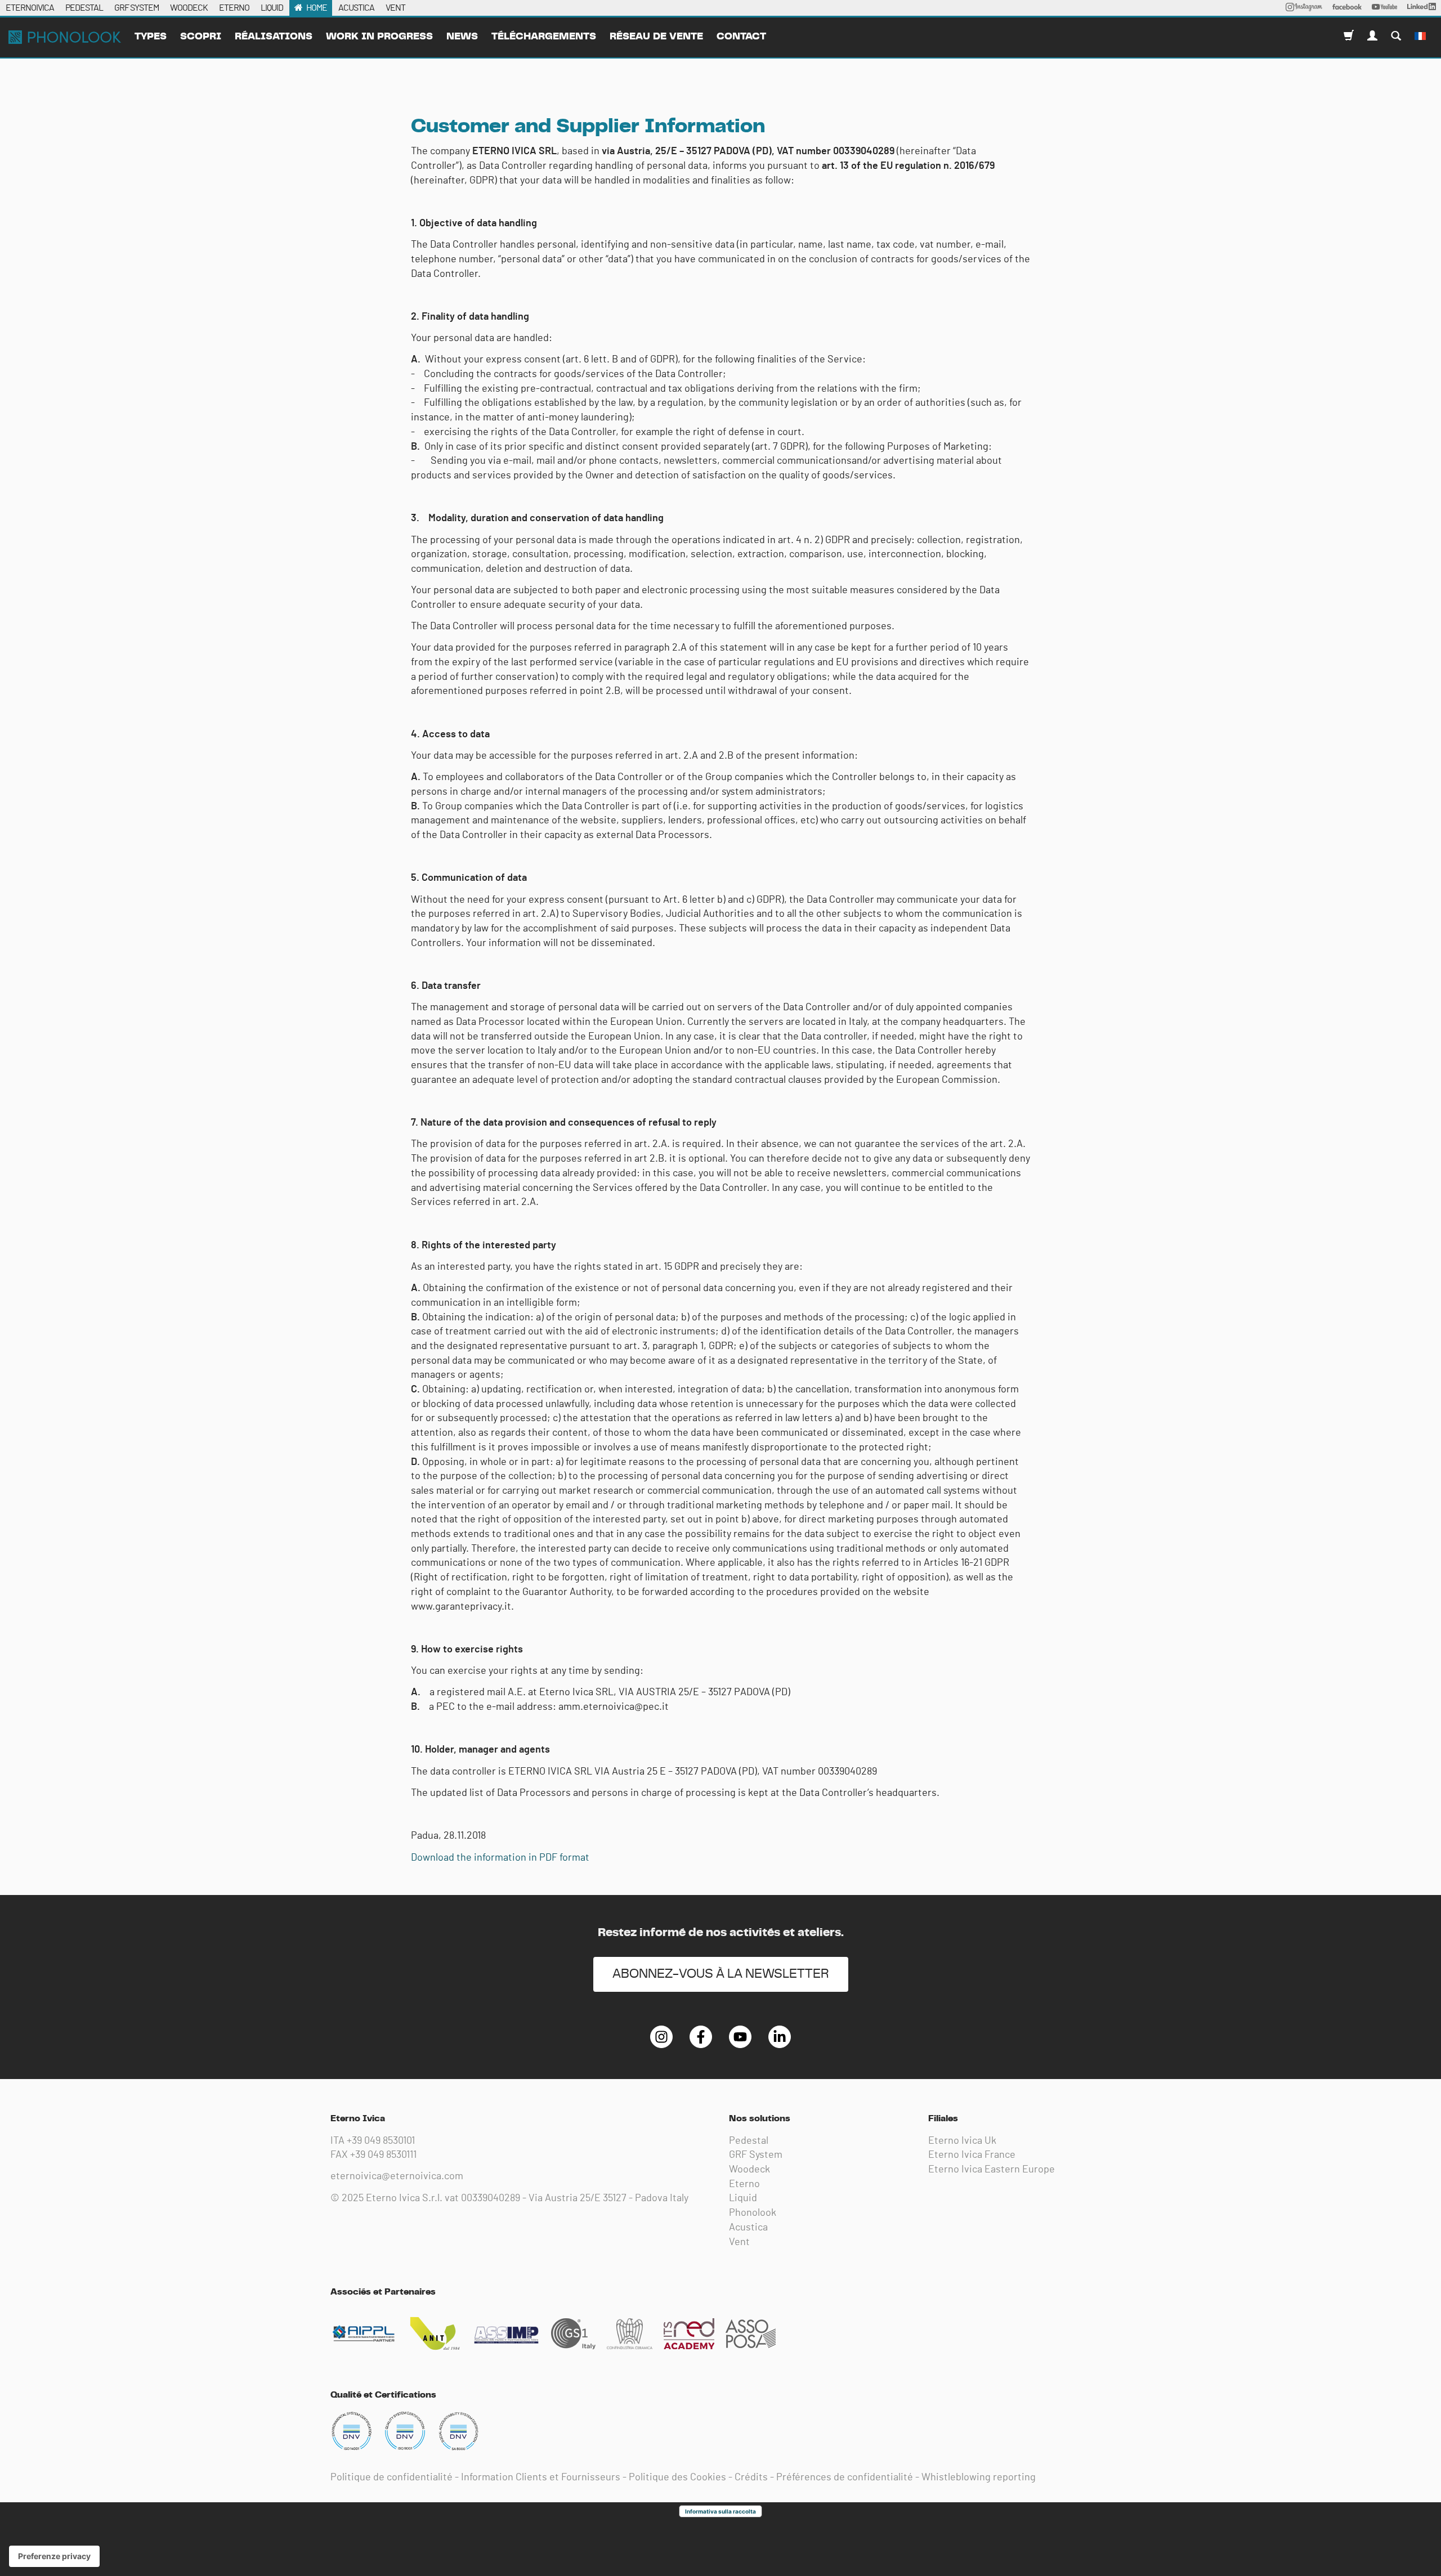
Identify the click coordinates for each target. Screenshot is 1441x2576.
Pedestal (749, 2141)
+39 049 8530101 (381, 2141)
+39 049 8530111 (383, 2155)
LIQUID (272, 8)
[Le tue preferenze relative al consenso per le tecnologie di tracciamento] (54, 2556)
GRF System (756, 2155)
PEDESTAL (84, 8)
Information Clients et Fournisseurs (541, 2478)
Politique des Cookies (677, 2478)
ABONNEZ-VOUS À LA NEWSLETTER (721, 1974)
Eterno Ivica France (972, 2155)
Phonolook (753, 2213)
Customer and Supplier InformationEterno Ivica (65, 37)
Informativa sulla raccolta (720, 2511)
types (151, 37)
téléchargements (544, 37)
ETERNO (234, 8)
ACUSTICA (356, 8)
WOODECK (189, 8)
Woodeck (749, 2170)
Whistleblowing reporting (979, 2478)
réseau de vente (656, 37)
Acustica (748, 2228)
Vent (739, 2242)
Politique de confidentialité (391, 2478)
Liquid (743, 2198)
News (462, 37)
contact (741, 37)
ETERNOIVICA (30, 8)
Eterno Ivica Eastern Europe (992, 2170)
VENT (395, 8)
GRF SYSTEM (137, 8)
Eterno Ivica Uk (962, 2141)
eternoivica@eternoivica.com (397, 2176)
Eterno (744, 2184)
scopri (201, 37)
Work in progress (379, 37)
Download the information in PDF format (500, 1858)
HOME (317, 8)
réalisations (274, 37)
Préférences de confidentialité (845, 2478)
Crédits (751, 2478)
